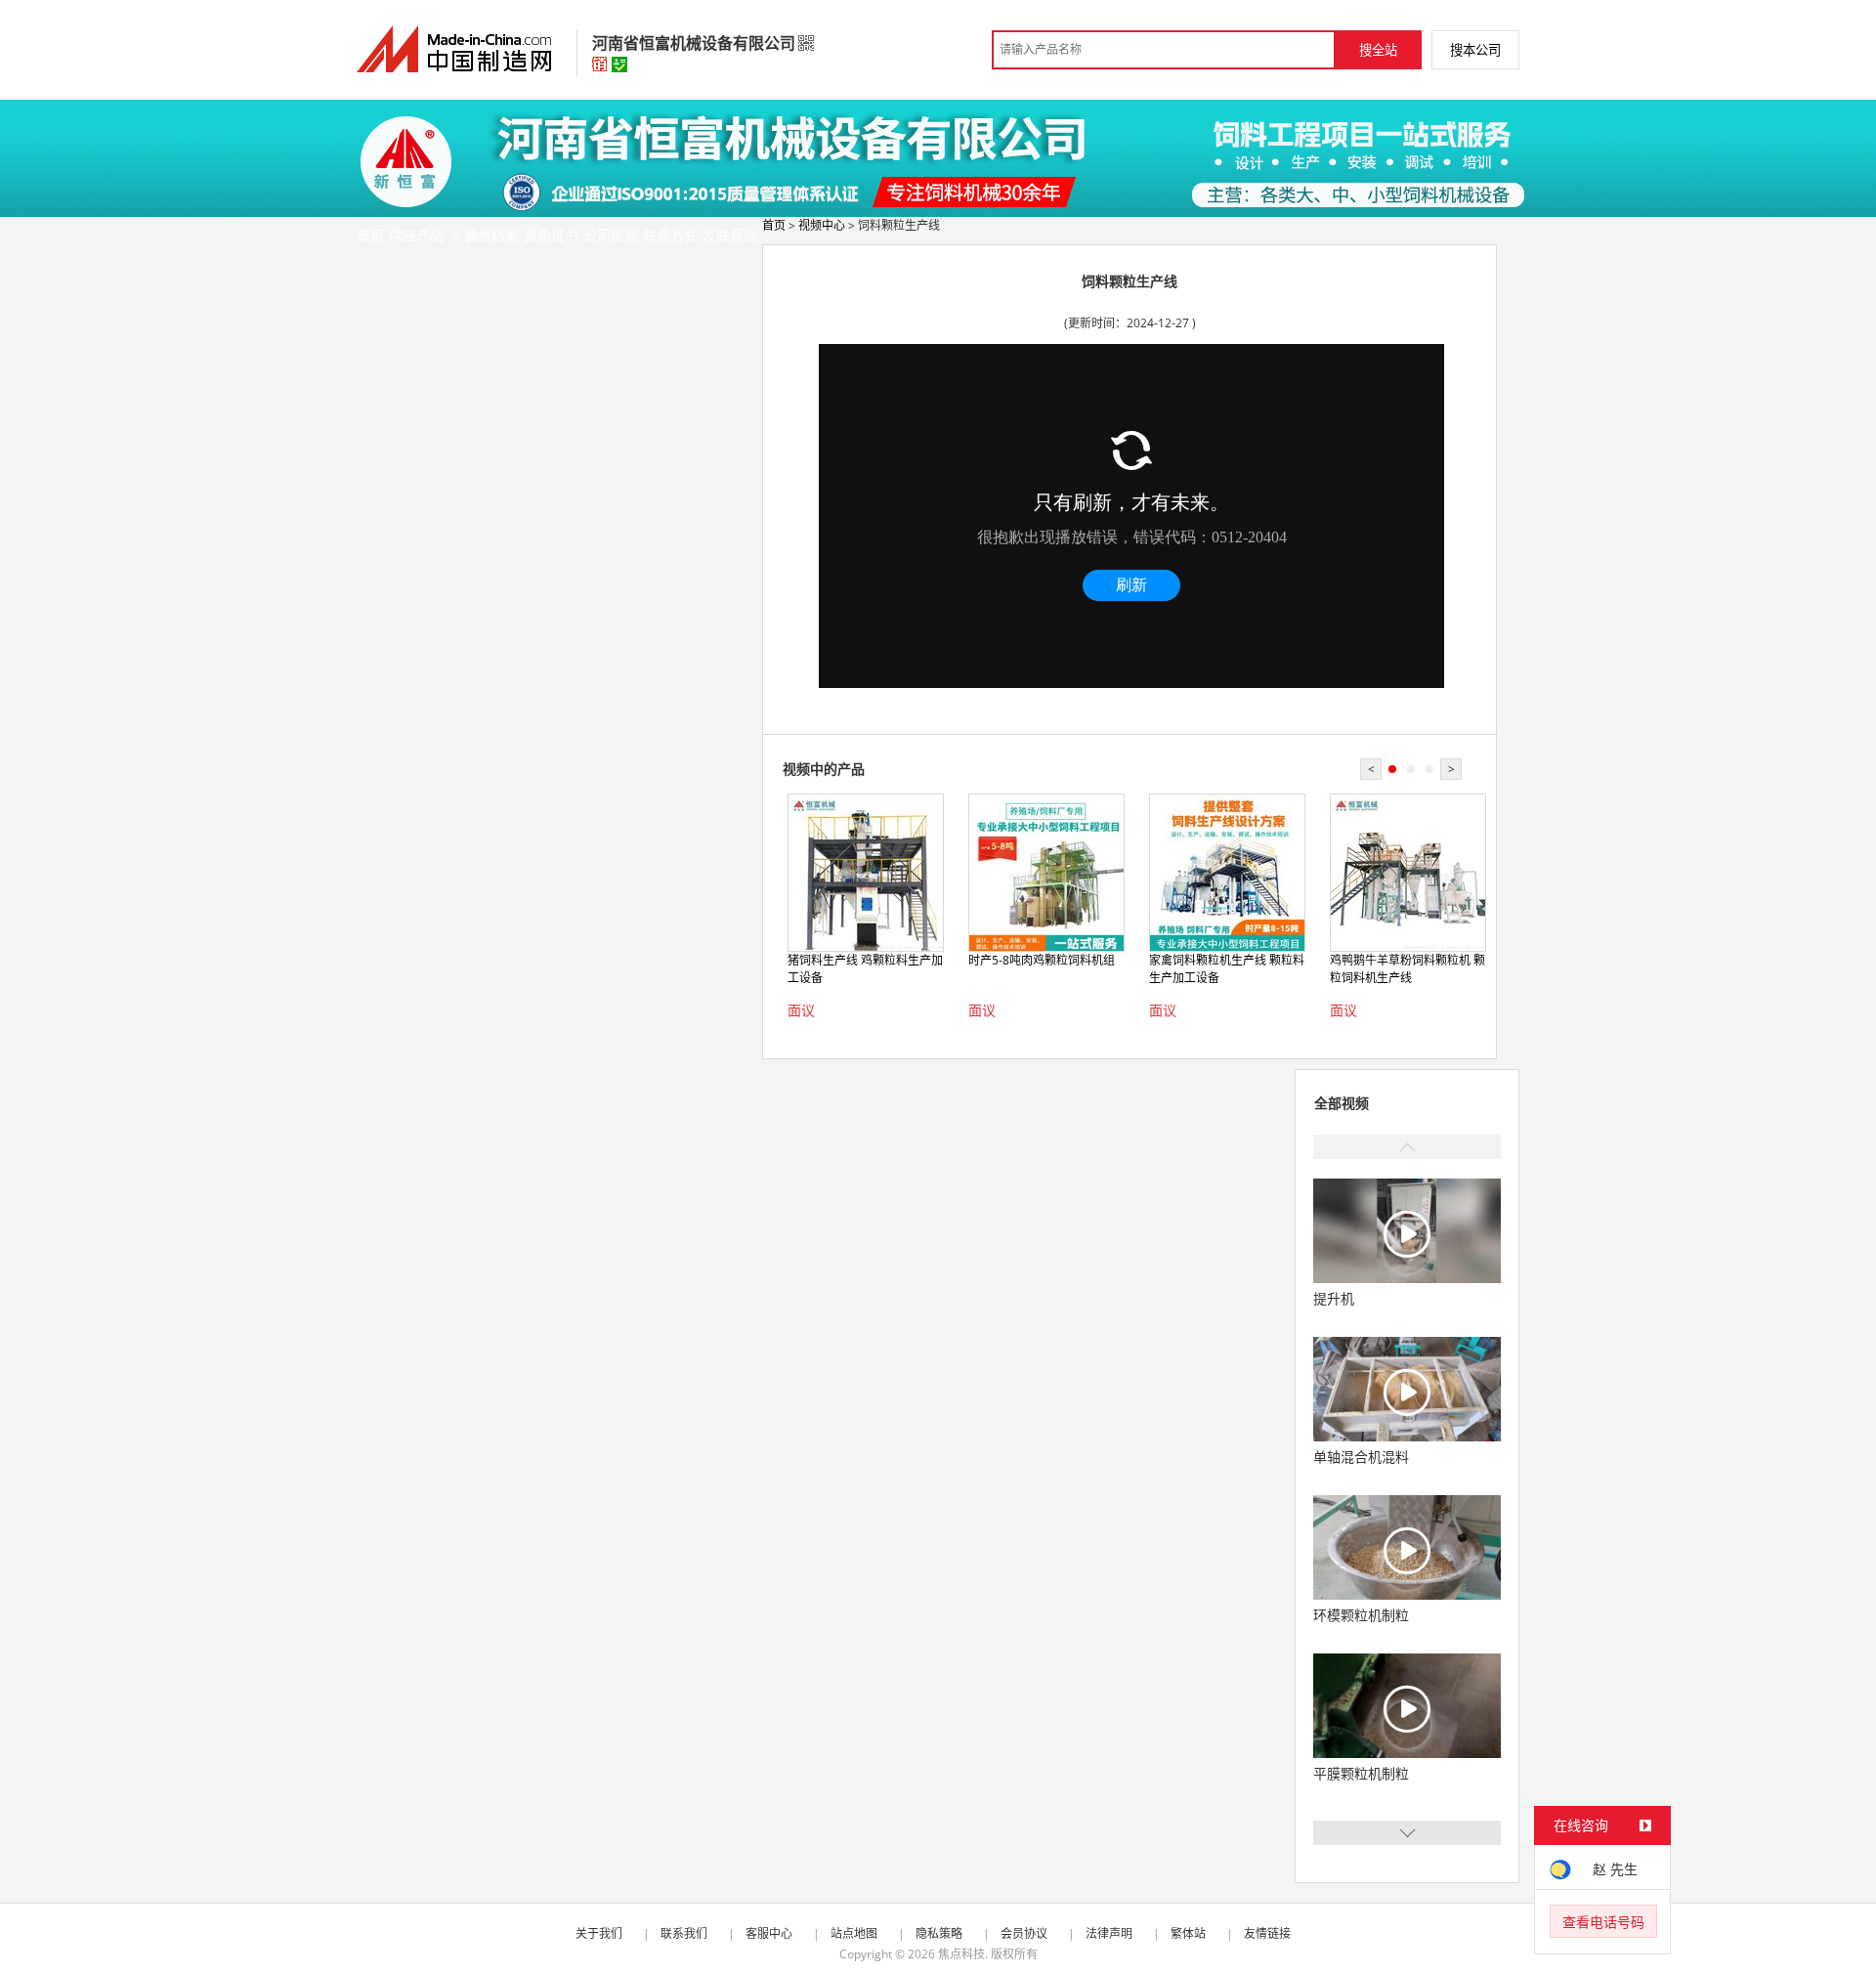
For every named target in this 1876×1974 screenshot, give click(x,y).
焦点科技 (961, 1954)
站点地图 (854, 1933)
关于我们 (599, 1933)
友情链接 (1267, 1933)
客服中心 (769, 1933)
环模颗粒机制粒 (1361, 1615)
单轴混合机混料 (1361, 1457)
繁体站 (1188, 1933)
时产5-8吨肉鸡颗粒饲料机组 (1042, 960)
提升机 (1334, 1298)
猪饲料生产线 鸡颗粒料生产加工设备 (865, 969)
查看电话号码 (1603, 1922)
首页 (774, 225)
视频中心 (822, 225)
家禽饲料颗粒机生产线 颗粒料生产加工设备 (1227, 969)
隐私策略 (939, 1933)
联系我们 (684, 1933)
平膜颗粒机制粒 (1361, 1773)
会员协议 (1024, 1933)
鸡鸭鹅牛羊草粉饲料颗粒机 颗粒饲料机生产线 (1407, 969)
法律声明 (1109, 1933)
